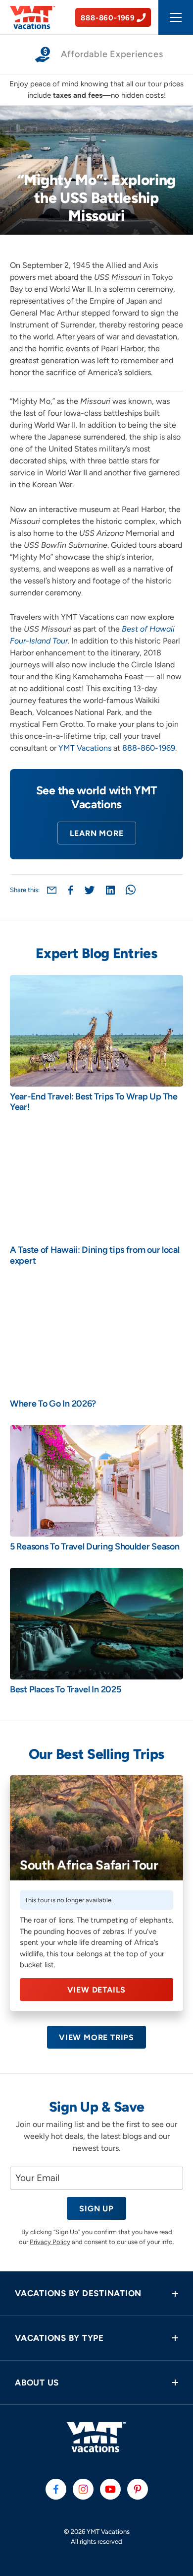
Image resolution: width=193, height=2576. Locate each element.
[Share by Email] (52, 890)
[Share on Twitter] (90, 890)
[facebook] (56, 2489)
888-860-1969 (149, 748)
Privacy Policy (50, 2242)
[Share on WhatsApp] (131, 890)
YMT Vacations (85, 748)
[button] (96, 2293)
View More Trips (96, 2037)
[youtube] (110, 2489)
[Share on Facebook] (71, 890)
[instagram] (83, 2489)
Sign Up (96, 2209)
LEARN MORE (97, 833)
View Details (97, 1990)
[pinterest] (138, 2489)
